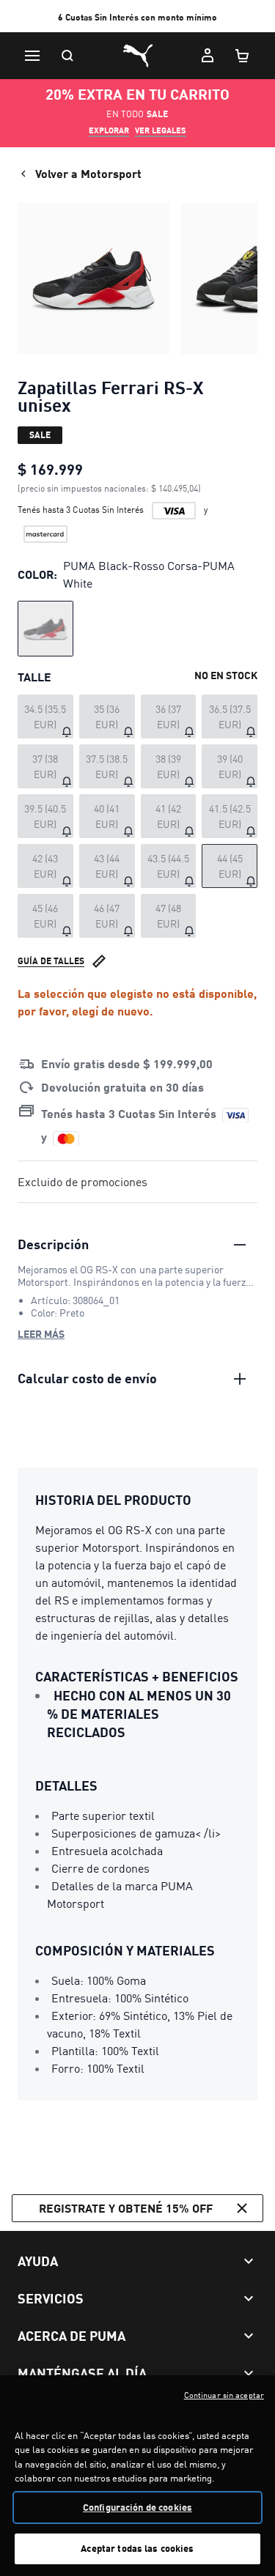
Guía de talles (51, 961)
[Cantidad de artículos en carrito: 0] (243, 56)
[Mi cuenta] (208, 56)
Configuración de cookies (137, 2507)
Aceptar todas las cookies (137, 2548)
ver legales (161, 130)
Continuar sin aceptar (224, 2395)
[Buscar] (67, 56)
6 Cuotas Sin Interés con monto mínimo (137, 17)
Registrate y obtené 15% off (126, 2208)
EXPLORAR (109, 130)
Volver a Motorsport (88, 173)
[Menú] (32, 56)
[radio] (45, 629)
